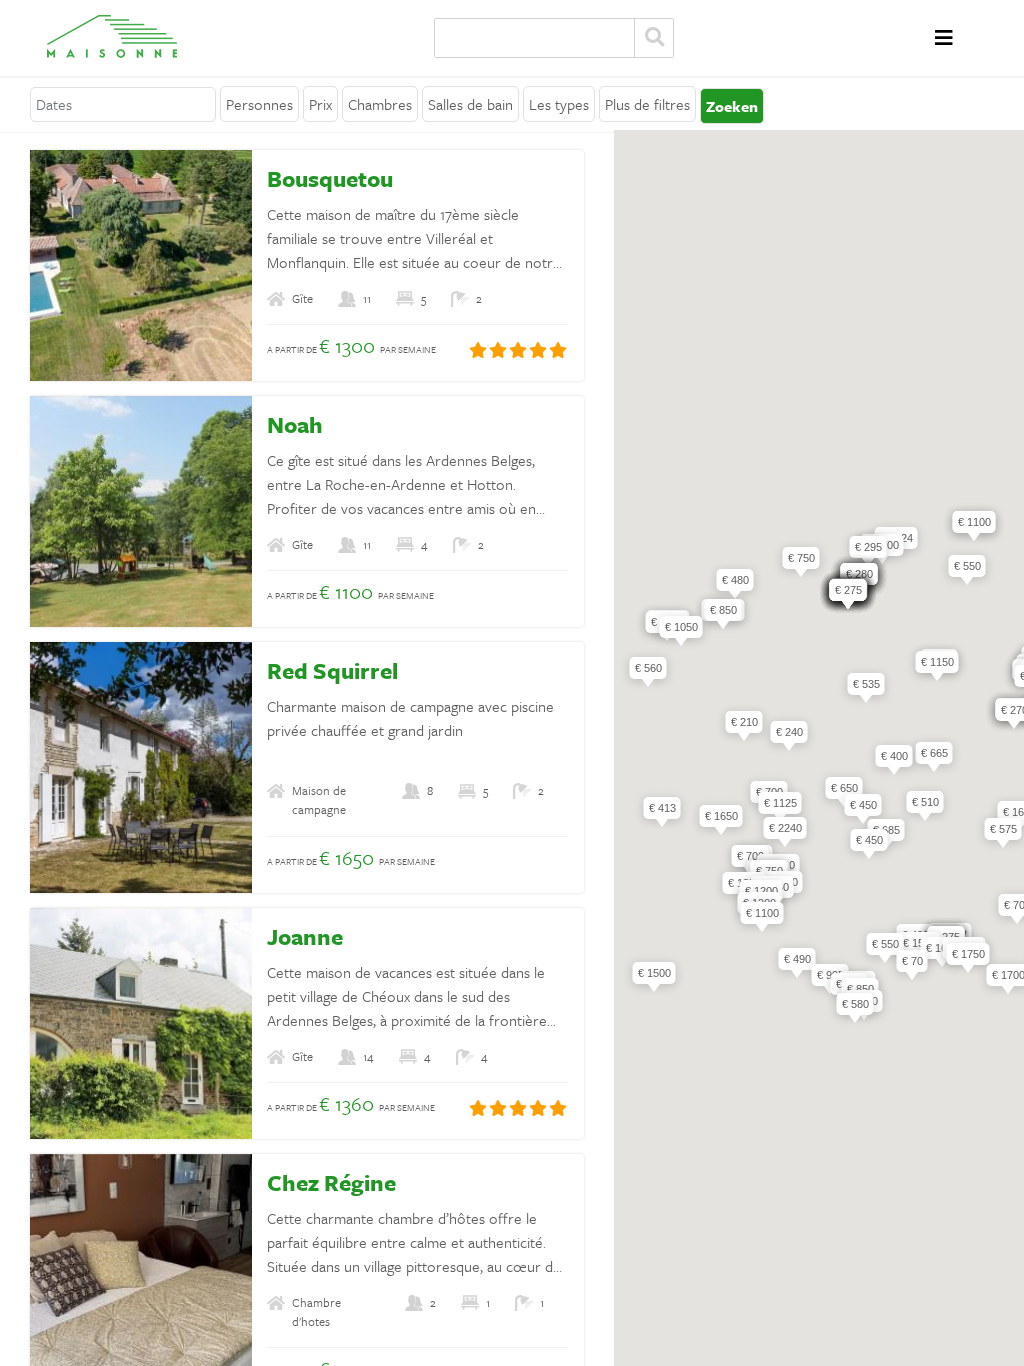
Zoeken (654, 38)
